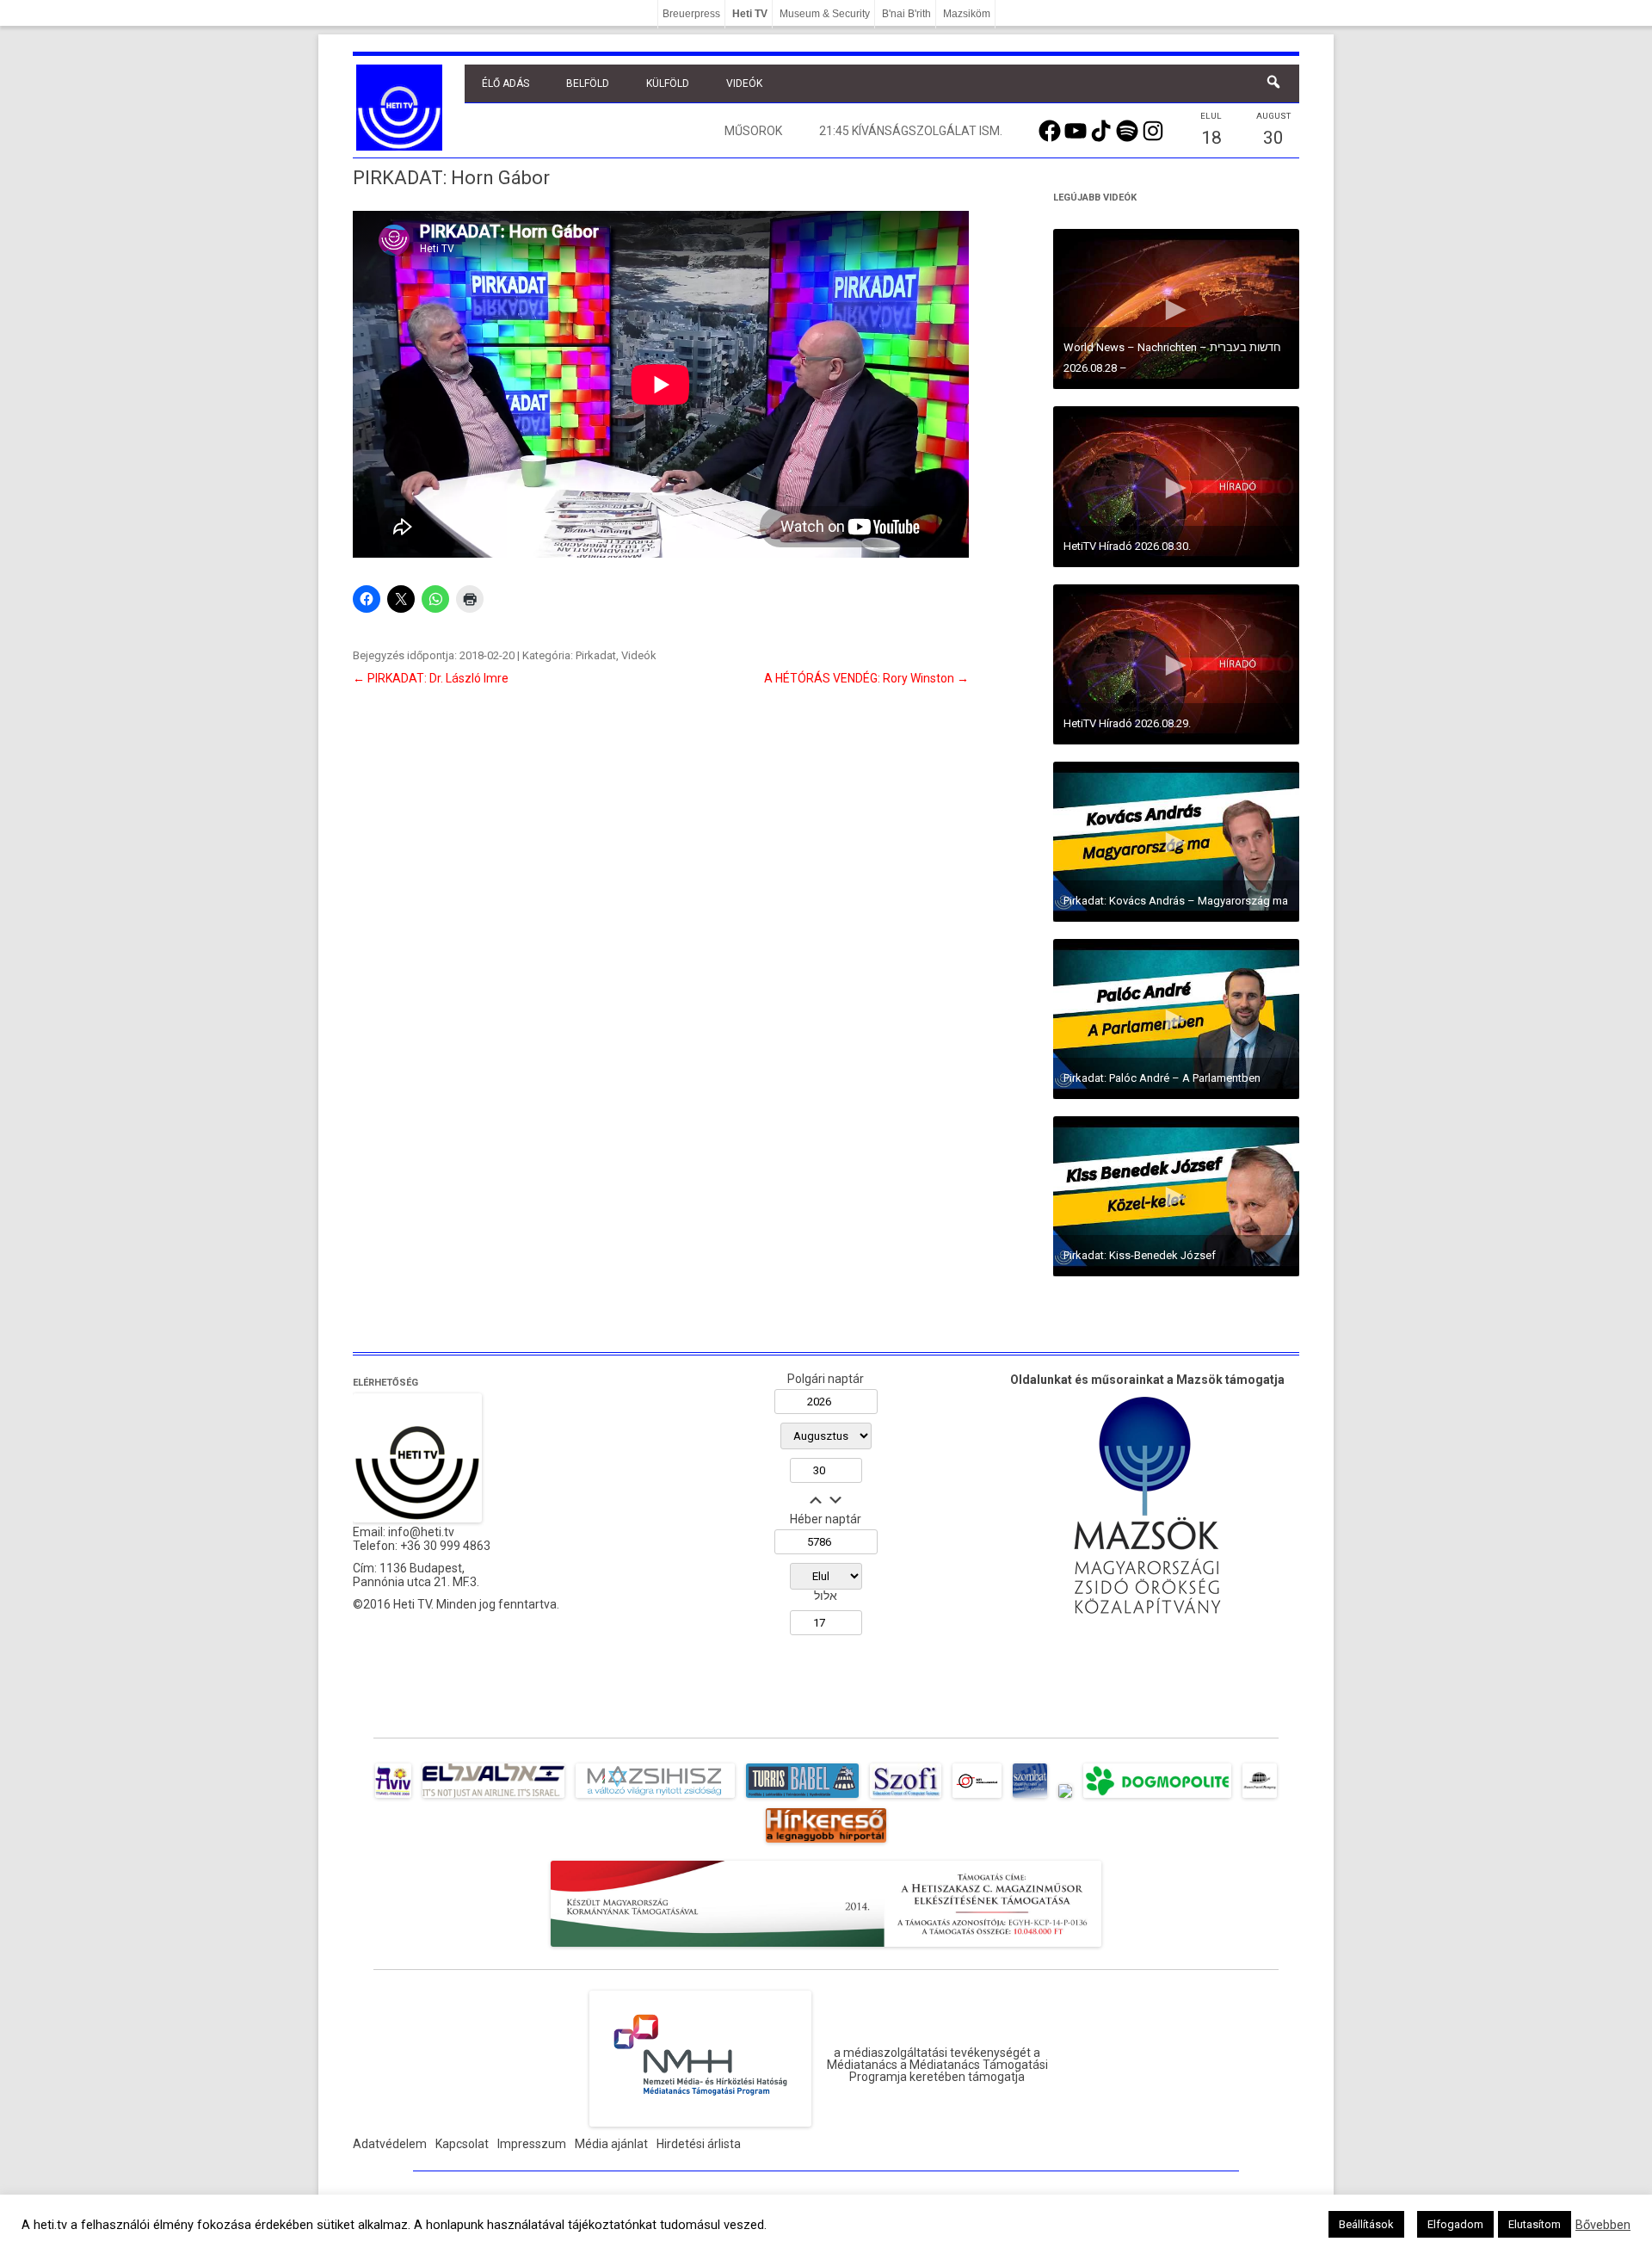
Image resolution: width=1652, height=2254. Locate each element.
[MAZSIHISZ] (655, 1798)
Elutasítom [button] (1535, 2224)
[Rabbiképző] (1065, 1798)
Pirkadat (596, 655)
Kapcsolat (462, 2144)
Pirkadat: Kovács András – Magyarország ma (1176, 901)
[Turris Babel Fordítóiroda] (802, 1798)
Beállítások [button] (1366, 2224)
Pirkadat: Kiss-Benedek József (1140, 1255)
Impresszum (532, 2144)
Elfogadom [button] (1455, 2224)
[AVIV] (393, 1798)
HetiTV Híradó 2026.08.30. (1127, 546)
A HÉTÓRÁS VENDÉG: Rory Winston (866, 678)
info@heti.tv (421, 1532)
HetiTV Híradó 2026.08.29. (1127, 723)
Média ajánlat (611, 2144)
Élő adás (505, 83)
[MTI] (977, 1798)
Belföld (588, 83)
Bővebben (1603, 2225)
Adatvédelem (390, 2144)
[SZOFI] (906, 1798)
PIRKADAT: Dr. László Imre (431, 678)
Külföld (668, 83)
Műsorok (753, 131)
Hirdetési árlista (699, 2144)
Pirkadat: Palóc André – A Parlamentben (1162, 1078)
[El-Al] (493, 1798)
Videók (744, 83)
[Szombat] (1030, 1798)
